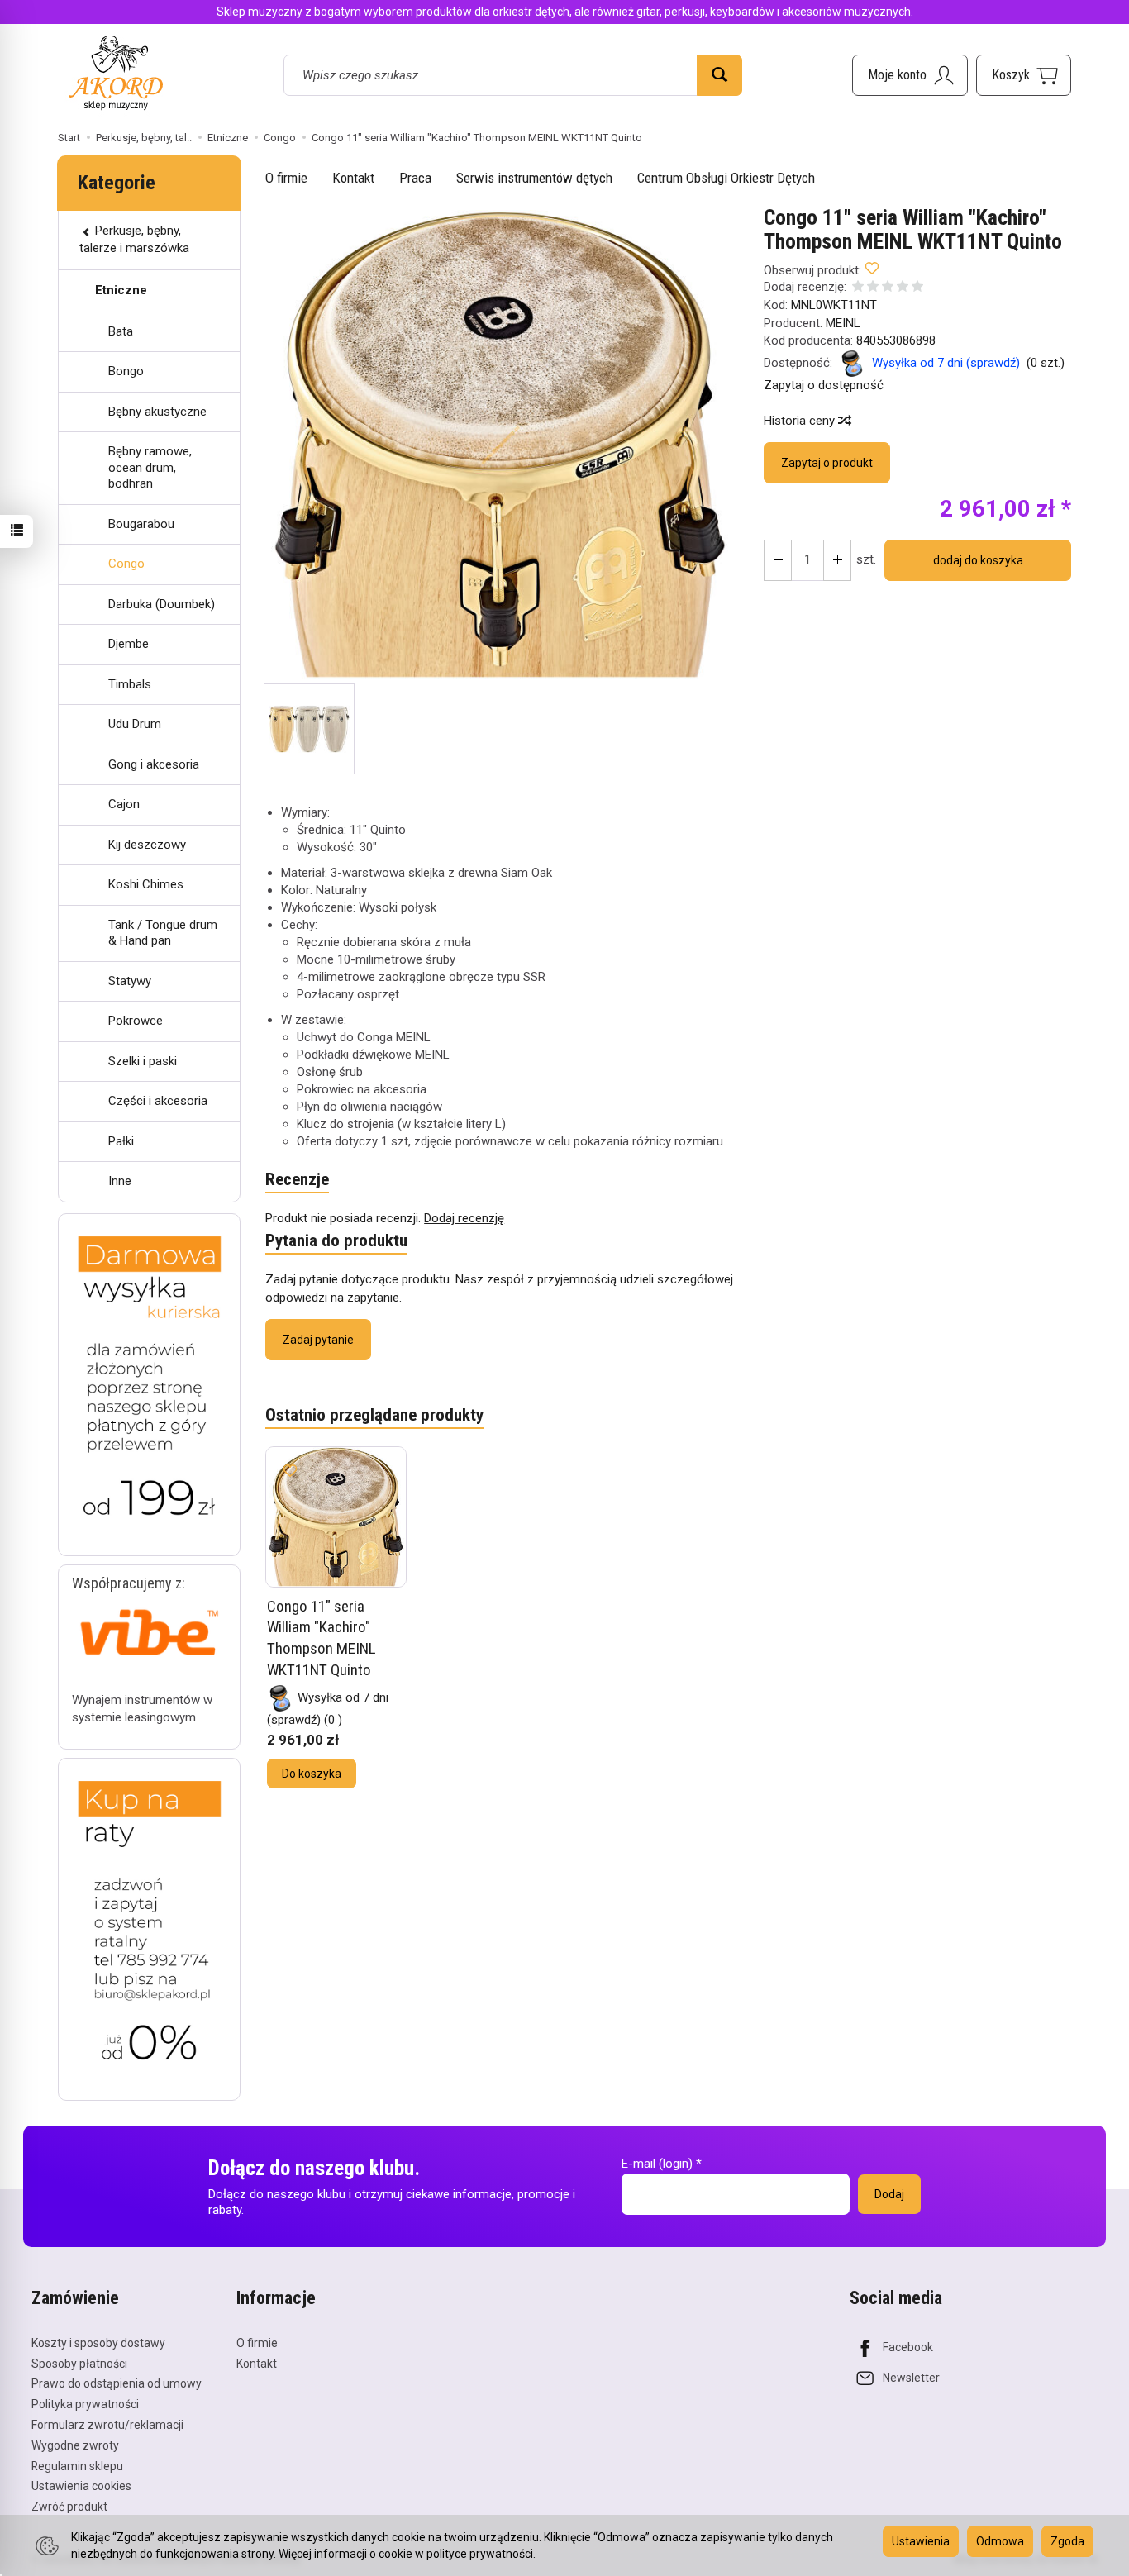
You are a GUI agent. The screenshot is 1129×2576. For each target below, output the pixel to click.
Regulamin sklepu (77, 2466)
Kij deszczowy (147, 845)
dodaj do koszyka (978, 560)
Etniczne (121, 290)
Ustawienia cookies (81, 2486)
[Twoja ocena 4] (903, 288)
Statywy (130, 981)
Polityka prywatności (85, 2404)
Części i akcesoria (158, 1101)
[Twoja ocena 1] (858, 288)
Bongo (126, 371)
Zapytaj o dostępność (824, 385)
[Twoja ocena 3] (888, 288)
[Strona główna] (116, 72)
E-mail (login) (657, 2164)
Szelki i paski (143, 1061)
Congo (126, 564)
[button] (500, 445)
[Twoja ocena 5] (917, 288)
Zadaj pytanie (318, 1340)
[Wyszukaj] (719, 75)
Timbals (130, 684)
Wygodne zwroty (75, 2445)
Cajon (124, 804)
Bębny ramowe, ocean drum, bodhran (150, 467)
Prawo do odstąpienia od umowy (117, 2383)
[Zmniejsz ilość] (837, 560)
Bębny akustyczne (157, 412)
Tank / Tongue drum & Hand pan (163, 933)
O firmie (286, 178)
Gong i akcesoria (154, 764)
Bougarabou (141, 524)
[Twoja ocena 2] (873, 288)
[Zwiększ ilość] (778, 560)
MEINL (843, 323)
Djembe (129, 644)
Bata (121, 331)
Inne (120, 1181)
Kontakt (353, 178)
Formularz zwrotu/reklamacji (107, 2425)
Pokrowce (136, 1021)
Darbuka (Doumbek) (162, 604)
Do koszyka (312, 1774)
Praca (415, 178)
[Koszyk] (1024, 75)
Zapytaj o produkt (827, 463)
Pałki (121, 1141)
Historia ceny (801, 421)
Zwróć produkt (69, 2507)
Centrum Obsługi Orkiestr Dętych (726, 178)
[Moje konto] (910, 75)
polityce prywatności (480, 2554)
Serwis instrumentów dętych (534, 178)
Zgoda (1067, 2541)
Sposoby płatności (79, 2364)
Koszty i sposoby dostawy (98, 2343)
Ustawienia (921, 2541)
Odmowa (1000, 2541)
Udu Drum (135, 724)
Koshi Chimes (146, 884)
